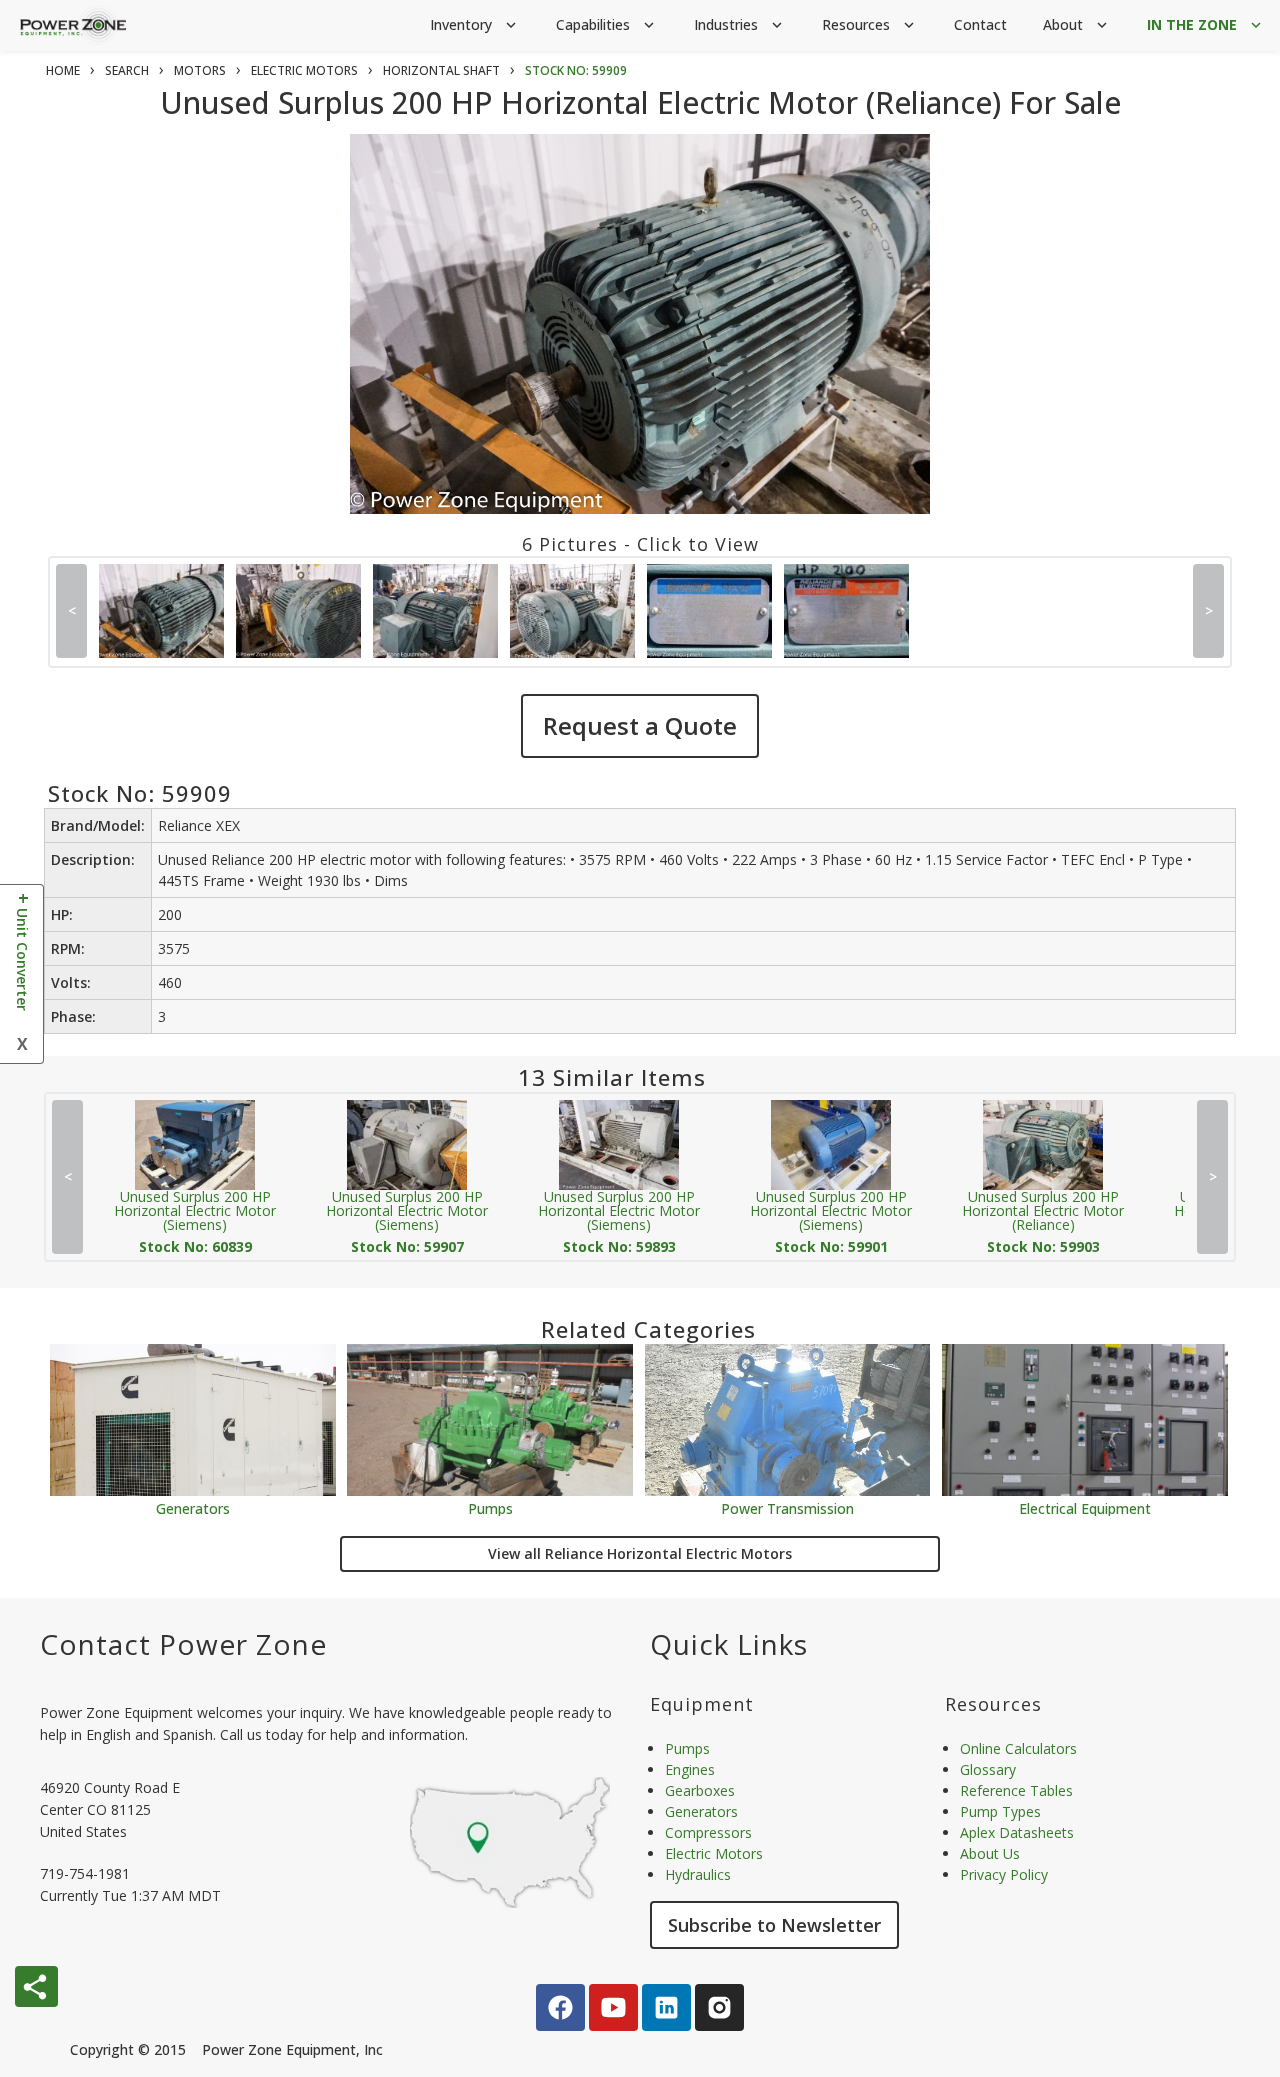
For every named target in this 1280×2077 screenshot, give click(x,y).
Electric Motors (714, 1853)
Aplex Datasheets (1017, 1832)
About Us (990, 1853)
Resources (870, 24)
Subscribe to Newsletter (774, 1925)
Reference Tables (1016, 1790)
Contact (980, 24)
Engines (690, 1769)
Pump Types (1000, 1811)
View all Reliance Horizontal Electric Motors (640, 1553)
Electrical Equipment (1085, 1507)
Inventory (475, 24)
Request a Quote (640, 725)
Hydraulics (698, 1874)
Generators (193, 1507)
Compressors (708, 1832)
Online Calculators (1018, 1748)
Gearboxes (700, 1790)
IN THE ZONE (1206, 24)
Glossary (988, 1769)
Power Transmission (787, 1507)
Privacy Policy (1004, 1874)
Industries (740, 24)
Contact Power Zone (183, 1644)
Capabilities (607, 24)
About (1077, 24)
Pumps (490, 1507)
